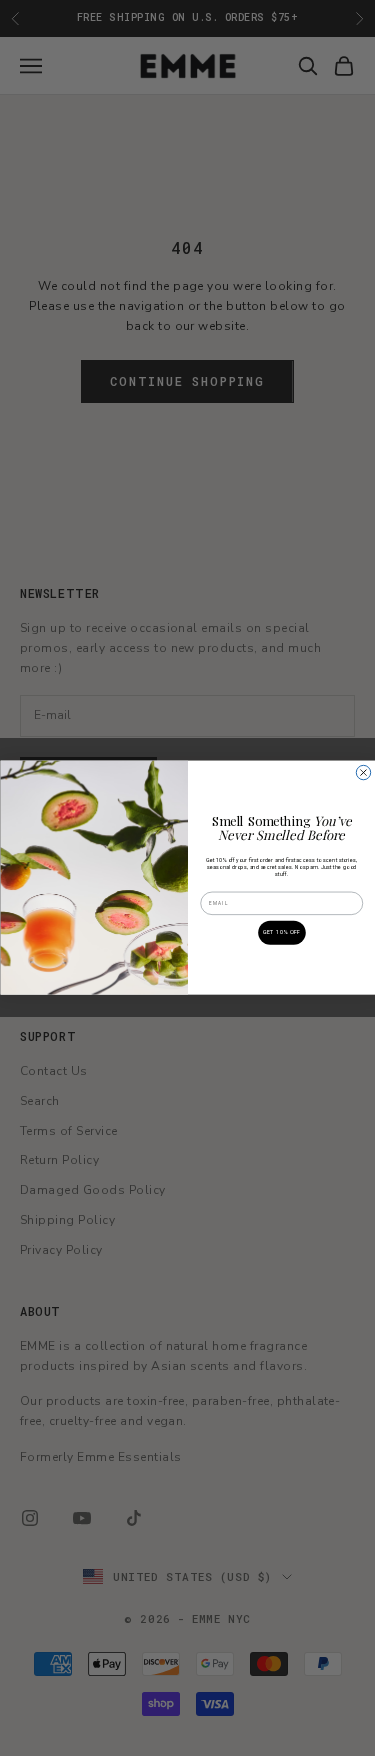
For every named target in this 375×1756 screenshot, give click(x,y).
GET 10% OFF (281, 933)
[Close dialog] (363, 773)
